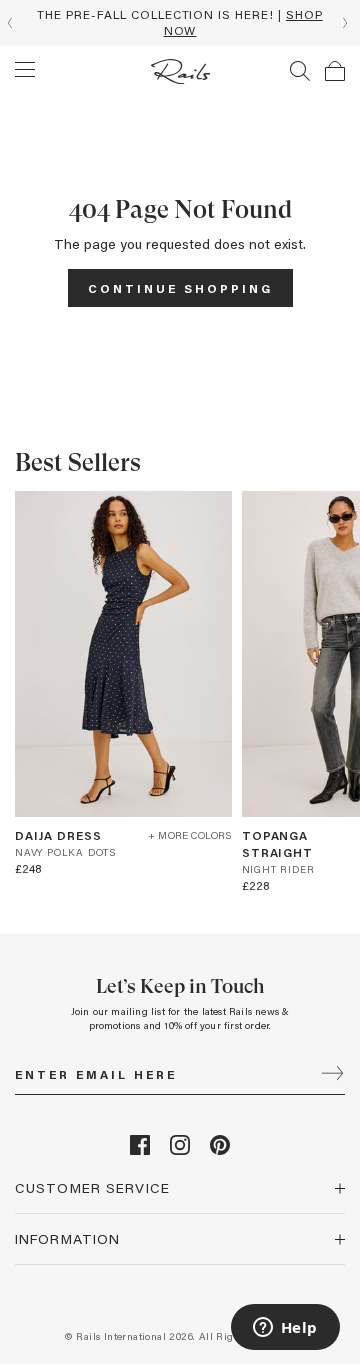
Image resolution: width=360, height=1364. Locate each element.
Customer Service (92, 1187)
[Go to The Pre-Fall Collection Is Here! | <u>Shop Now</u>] (180, 23)
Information (67, 1238)
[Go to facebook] (140, 1149)
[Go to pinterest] (220, 1149)
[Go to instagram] (180, 1149)
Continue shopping (180, 288)
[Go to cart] (335, 71)
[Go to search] (300, 71)
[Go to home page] (180, 71)
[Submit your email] (332, 1075)
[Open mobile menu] (25, 70)
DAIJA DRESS (58, 835)
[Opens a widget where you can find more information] (285, 1329)
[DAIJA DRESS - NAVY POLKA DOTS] (123, 654)
